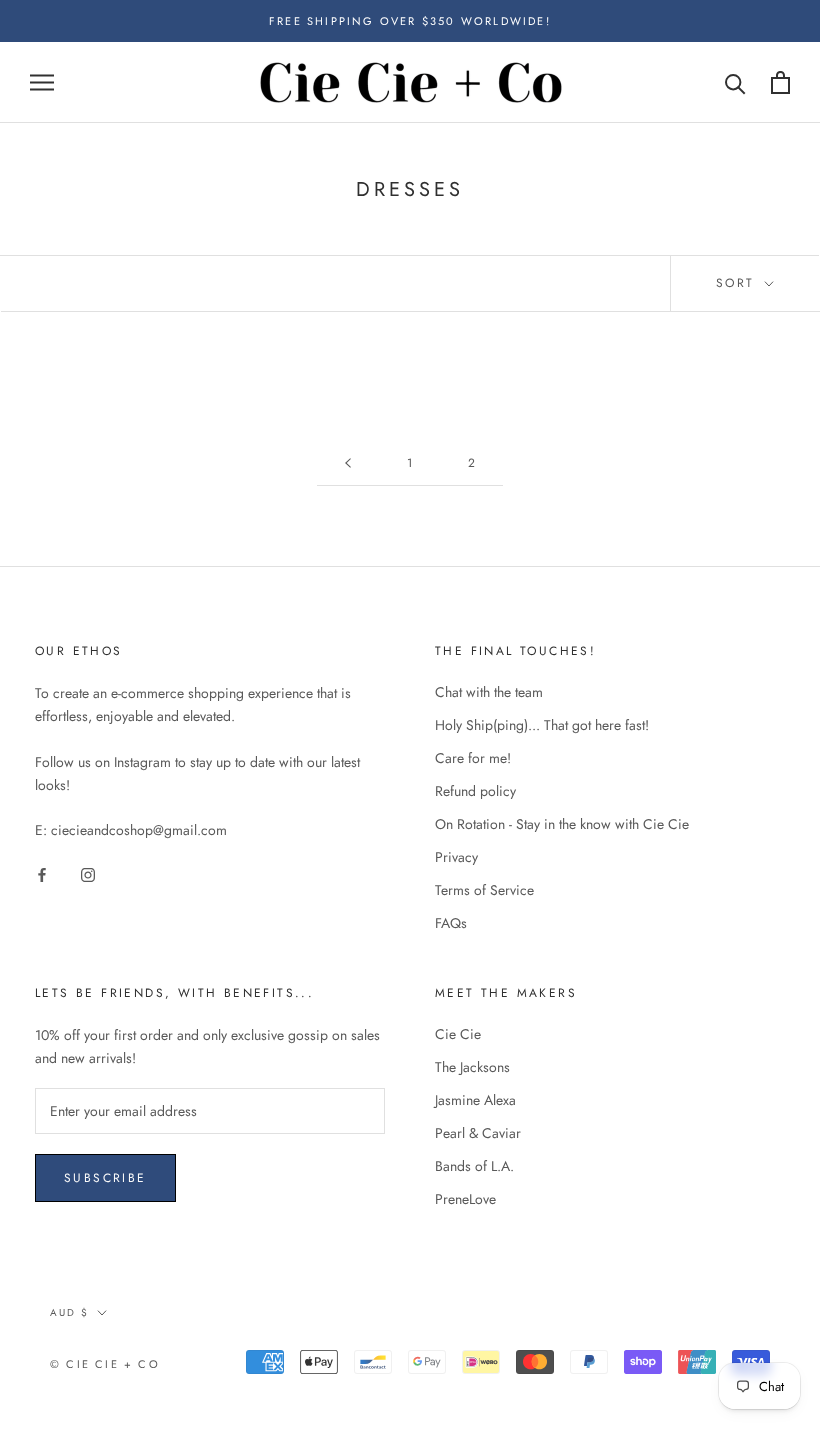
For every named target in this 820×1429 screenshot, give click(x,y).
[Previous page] (348, 463)
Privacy (456, 857)
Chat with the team (489, 692)
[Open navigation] (42, 82)
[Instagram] (88, 873)
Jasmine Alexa (475, 1100)
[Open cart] (780, 82)
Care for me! (473, 758)
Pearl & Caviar (478, 1133)
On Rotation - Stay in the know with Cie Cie (562, 824)
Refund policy (475, 791)
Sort (738, 283)
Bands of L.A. (474, 1166)
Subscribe (105, 1178)
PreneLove (465, 1199)
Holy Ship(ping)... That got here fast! (542, 725)
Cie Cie (458, 1034)
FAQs (451, 923)
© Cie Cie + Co (105, 1364)
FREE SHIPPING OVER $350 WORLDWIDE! (410, 21)
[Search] (735, 82)
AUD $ (69, 1312)
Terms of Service (484, 890)
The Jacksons (472, 1067)
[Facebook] (42, 873)
